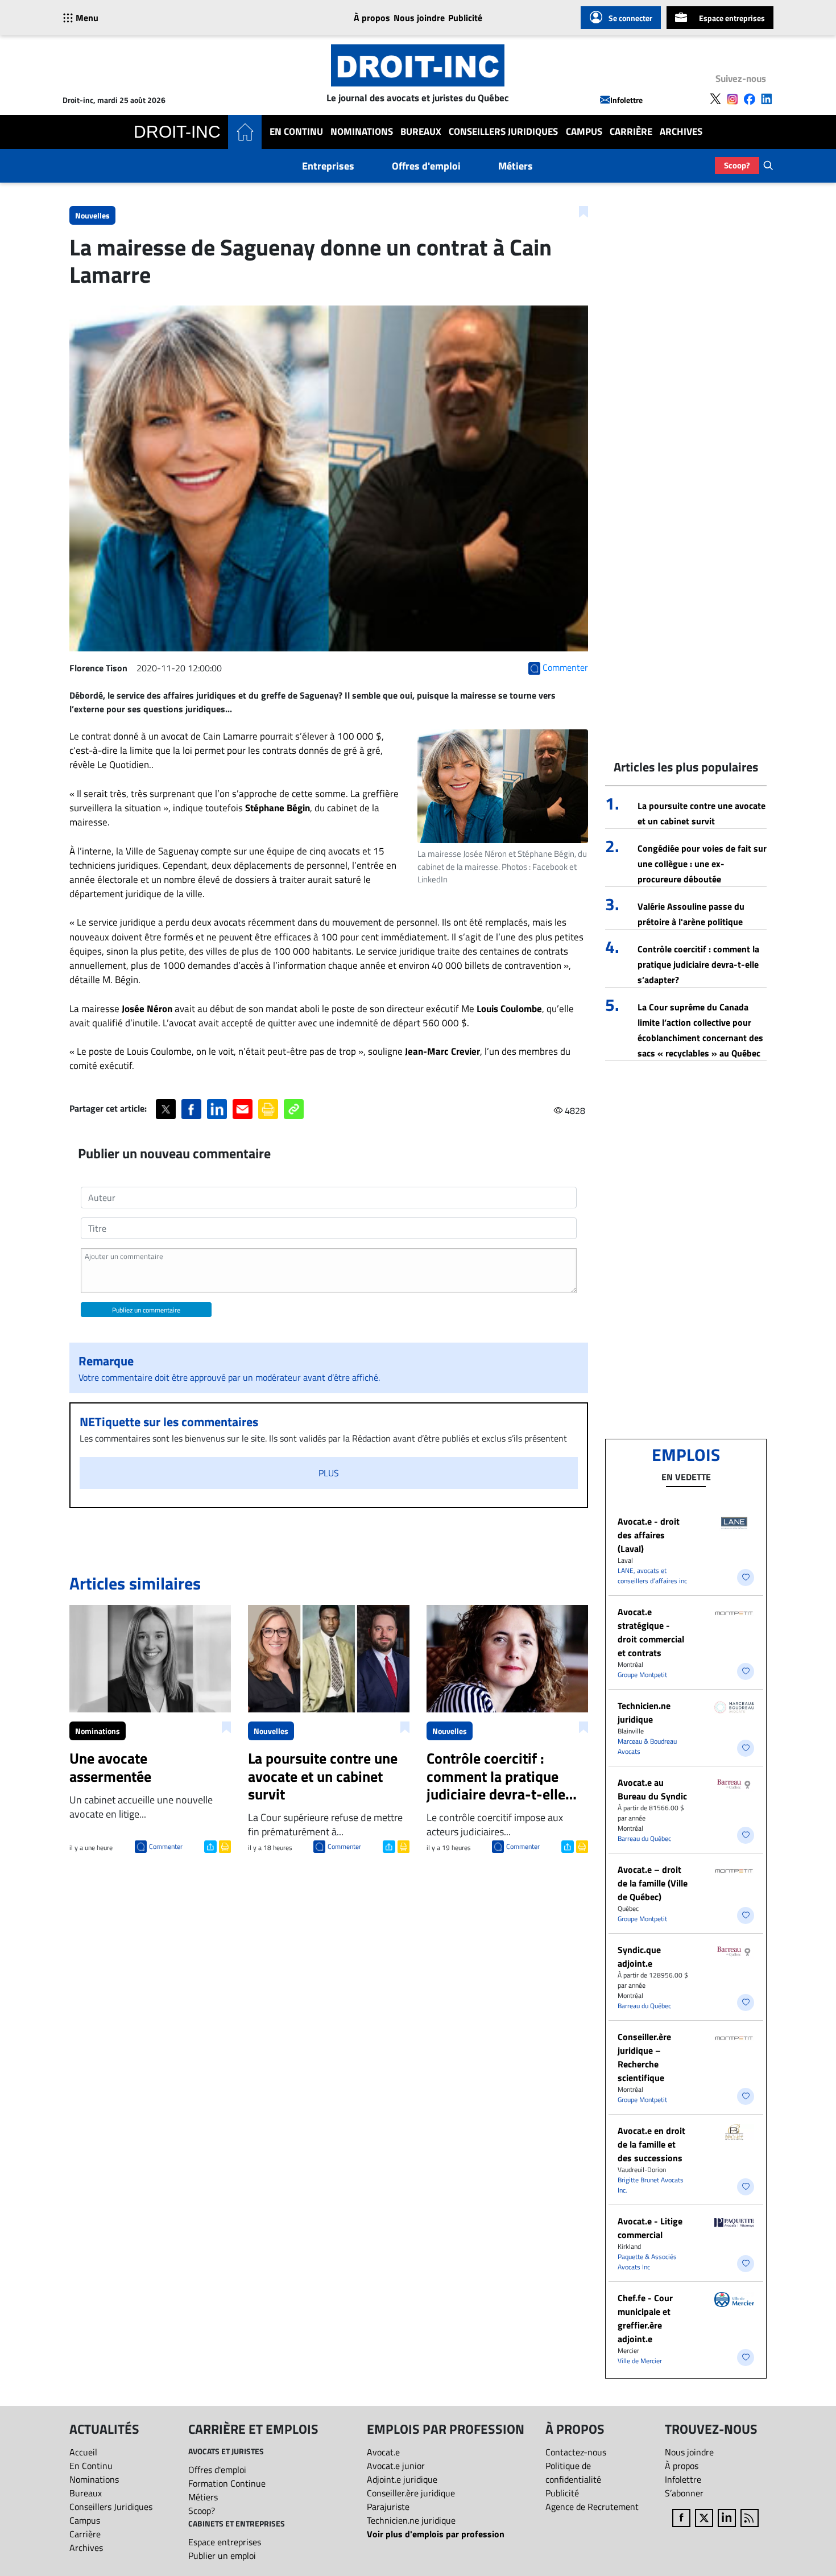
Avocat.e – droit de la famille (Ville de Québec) (653, 1883)
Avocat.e (383, 2452)
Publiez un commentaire (146, 1310)
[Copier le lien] (294, 1109)
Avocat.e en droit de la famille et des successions (651, 2144)
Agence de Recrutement (592, 2507)
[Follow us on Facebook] (750, 99)
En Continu (296, 132)
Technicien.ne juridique (644, 1712)
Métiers (516, 166)
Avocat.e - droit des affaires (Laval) (649, 1535)
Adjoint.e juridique (402, 2479)
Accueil (83, 2452)
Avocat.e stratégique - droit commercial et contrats (651, 1632)
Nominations (362, 132)
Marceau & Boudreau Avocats (647, 1746)
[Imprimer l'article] (224, 1846)
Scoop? (737, 165)
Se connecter (630, 18)
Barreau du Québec (644, 1838)
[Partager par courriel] (243, 1109)
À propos (372, 18)
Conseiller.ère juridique (411, 2493)
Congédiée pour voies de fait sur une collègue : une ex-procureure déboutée (702, 864)
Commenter (166, 1846)
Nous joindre (419, 18)
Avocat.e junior (396, 2466)
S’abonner (684, 2493)
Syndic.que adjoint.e (639, 1956)
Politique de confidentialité (573, 2472)
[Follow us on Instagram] (732, 99)
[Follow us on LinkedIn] (767, 99)
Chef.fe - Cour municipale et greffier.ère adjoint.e (645, 2318)
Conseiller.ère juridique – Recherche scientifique (644, 2057)
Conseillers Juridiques (503, 132)
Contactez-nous (576, 2452)
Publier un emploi (222, 2556)
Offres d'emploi (426, 166)
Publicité (465, 18)
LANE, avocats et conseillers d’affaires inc (652, 1576)
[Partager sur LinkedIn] (217, 1109)
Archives (681, 132)
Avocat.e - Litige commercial (650, 2228)
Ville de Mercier (640, 2361)
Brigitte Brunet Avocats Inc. (651, 2185)
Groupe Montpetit (642, 1675)
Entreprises (328, 166)
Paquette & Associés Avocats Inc (647, 2262)
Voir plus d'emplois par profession (436, 2534)
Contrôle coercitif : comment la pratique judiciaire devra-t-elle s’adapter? (698, 964)
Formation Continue (227, 2483)
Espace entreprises (732, 18)
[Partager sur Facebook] (191, 1109)
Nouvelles (92, 215)
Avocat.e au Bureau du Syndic (652, 1789)
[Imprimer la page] (268, 1109)
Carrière (631, 132)
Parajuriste (388, 2507)
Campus (584, 132)
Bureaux (421, 132)
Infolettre (626, 100)
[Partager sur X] (166, 1109)
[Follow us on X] (715, 99)
